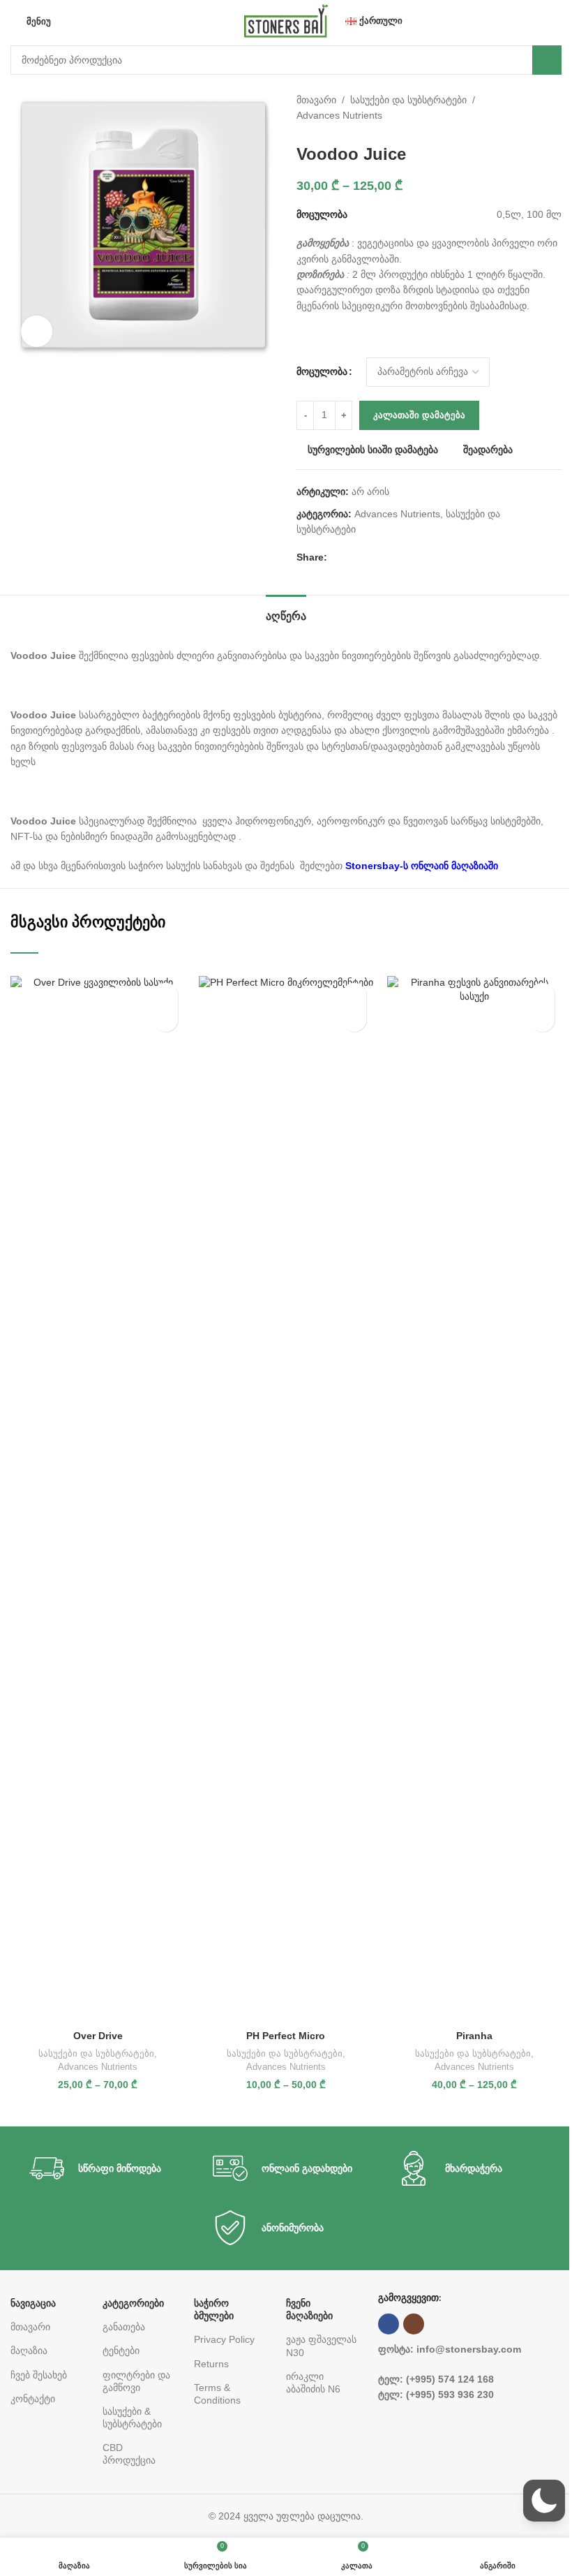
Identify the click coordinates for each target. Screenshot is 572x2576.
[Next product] (563, 108)
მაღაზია (29, 2351)
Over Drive (98, 2036)
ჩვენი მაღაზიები (309, 2309)
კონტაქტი (33, 2399)
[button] (544, 2501)
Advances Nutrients (339, 115)
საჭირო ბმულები (214, 2309)
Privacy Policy (224, 2339)
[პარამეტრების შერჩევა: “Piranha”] (542, 1020)
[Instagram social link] (414, 2324)
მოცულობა (322, 371)
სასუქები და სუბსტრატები (408, 100)
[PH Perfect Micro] (286, 1500)
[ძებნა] (547, 60)
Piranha (474, 2036)
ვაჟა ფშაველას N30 (321, 2346)
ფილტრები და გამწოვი (136, 2381)
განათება (124, 2327)
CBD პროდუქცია (129, 2454)
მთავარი (316, 100)
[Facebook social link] (336, 557)
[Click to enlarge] (37, 331)
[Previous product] (529, 108)
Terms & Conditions (217, 2394)
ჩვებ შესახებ (39, 2375)
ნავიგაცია (33, 2303)
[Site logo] (286, 20)
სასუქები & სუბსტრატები (132, 2418)
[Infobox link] (103, 2168)
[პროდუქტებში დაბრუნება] (546, 108)
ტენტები (121, 2351)
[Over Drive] (98, 1500)
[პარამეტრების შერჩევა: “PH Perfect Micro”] (354, 1020)
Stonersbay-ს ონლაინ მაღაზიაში (423, 866)
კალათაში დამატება (419, 415)
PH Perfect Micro (286, 2036)
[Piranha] (474, 1500)
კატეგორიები (133, 2303)
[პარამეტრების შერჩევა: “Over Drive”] (166, 1020)
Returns (211, 2364)
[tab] (286, 614)
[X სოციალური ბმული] (352, 557)
